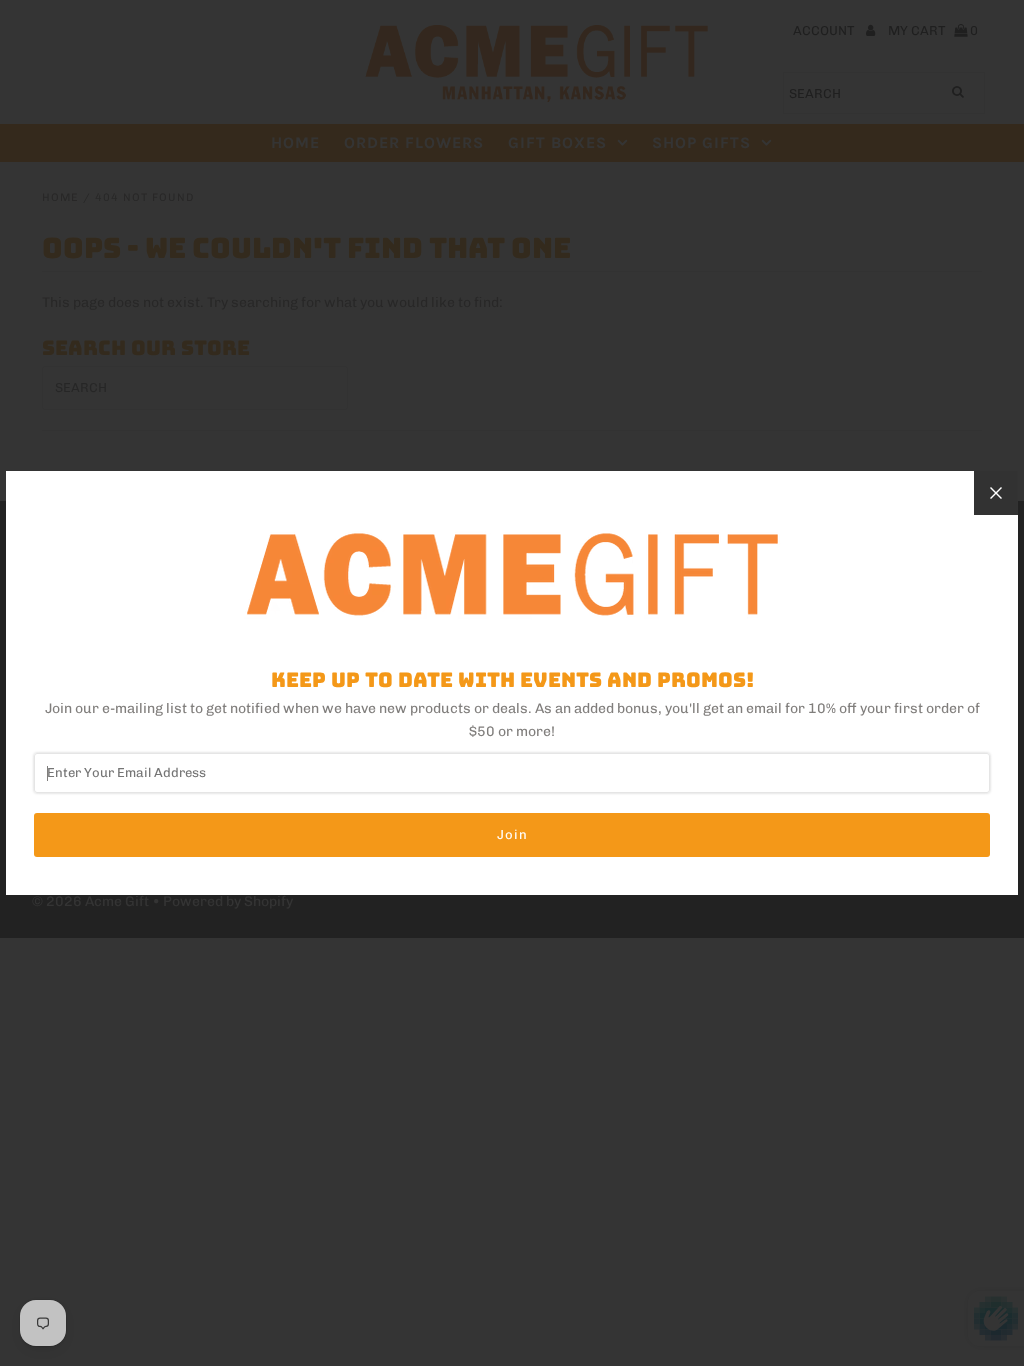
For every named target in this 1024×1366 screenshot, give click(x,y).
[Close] (996, 493)
